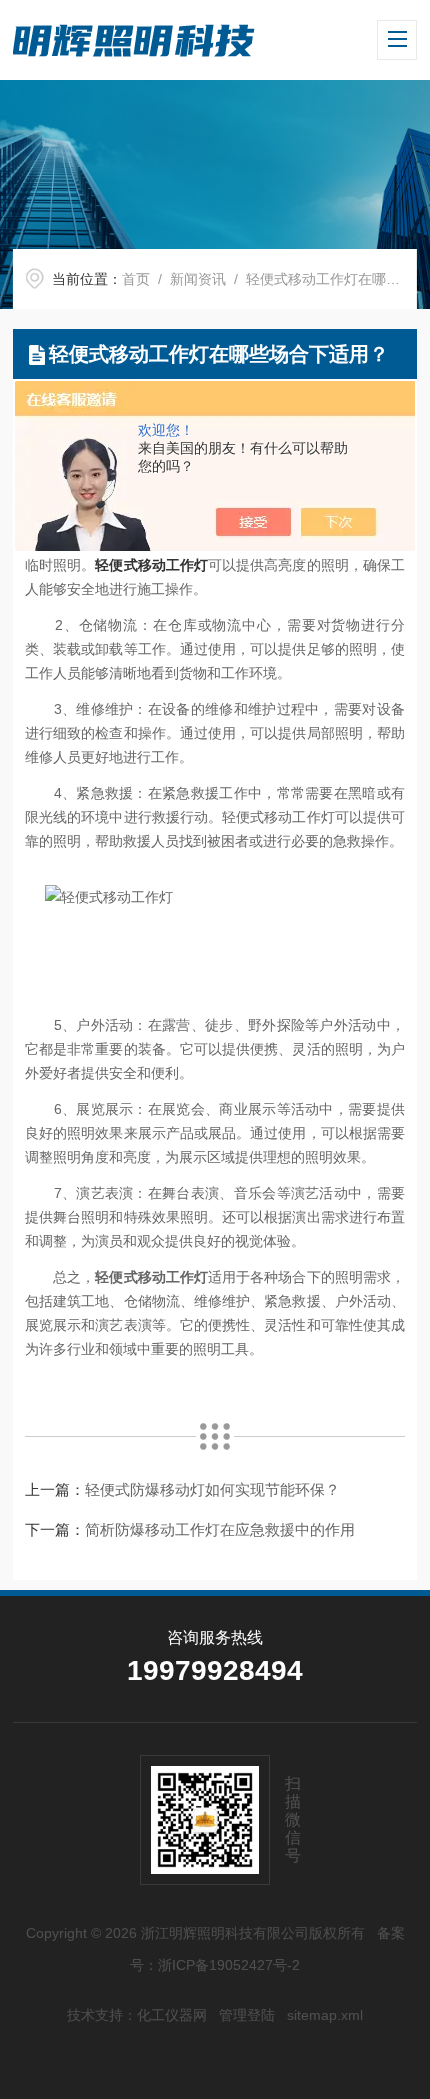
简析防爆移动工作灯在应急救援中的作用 (220, 1529)
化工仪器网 (172, 2015)
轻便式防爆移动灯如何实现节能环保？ (212, 1489)
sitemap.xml (325, 2015)
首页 (136, 279)
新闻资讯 (198, 279)
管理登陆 (247, 2015)
